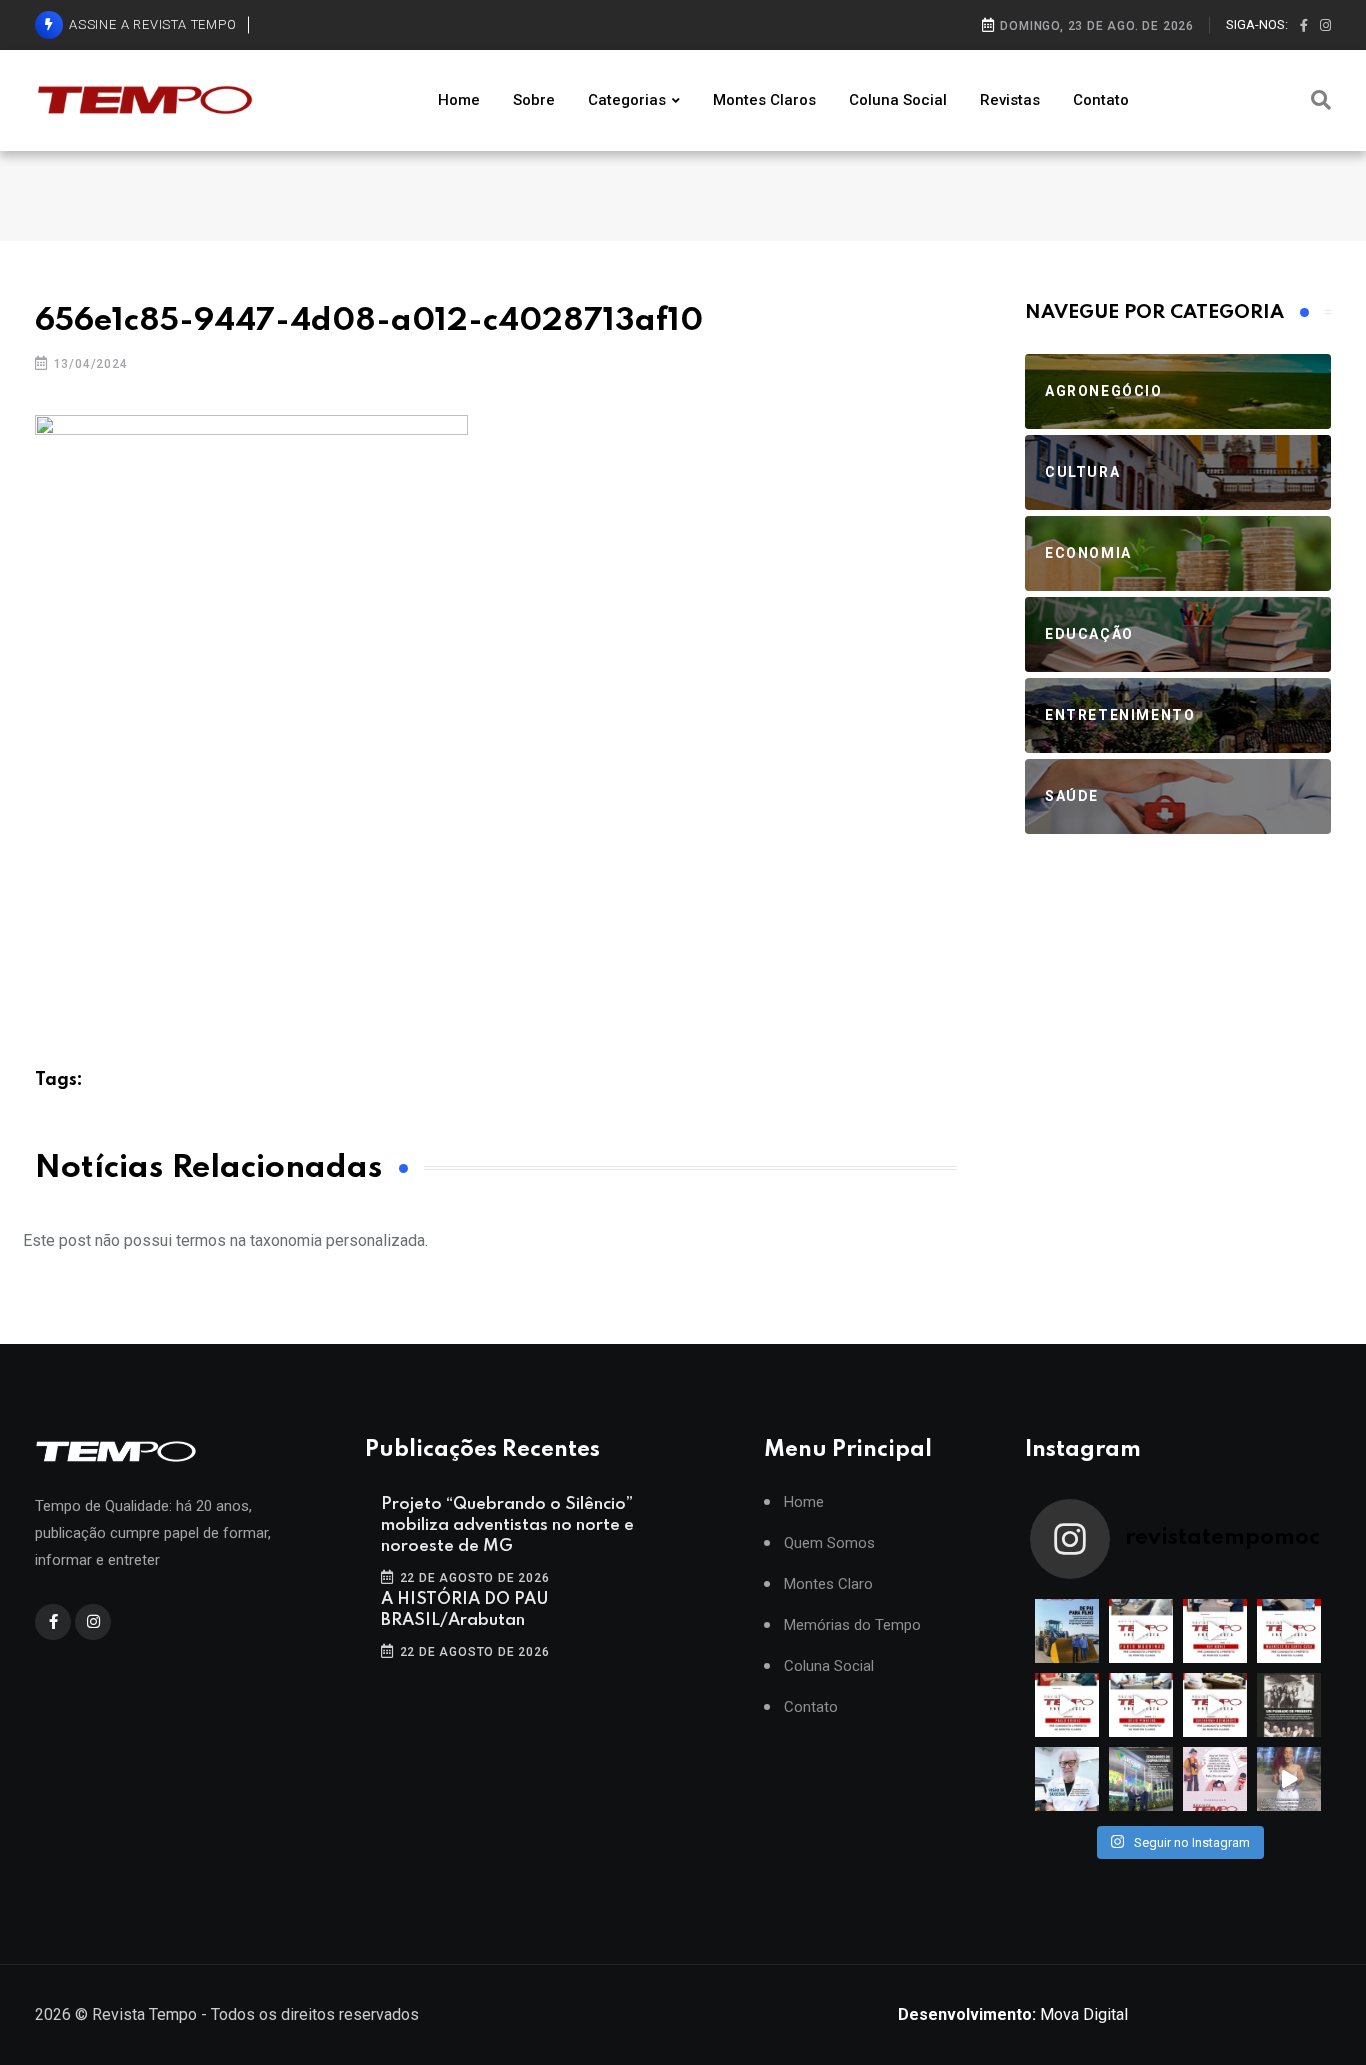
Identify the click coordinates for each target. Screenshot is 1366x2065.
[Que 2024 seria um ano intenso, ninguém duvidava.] (1141, 1779)
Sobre (534, 100)
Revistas (1010, 100)
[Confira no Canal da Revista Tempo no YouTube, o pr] (1215, 1705)
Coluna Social (898, 100)
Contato (1101, 100)
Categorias (627, 100)
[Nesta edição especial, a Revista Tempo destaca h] (1067, 1631)
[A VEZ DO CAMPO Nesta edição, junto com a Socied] (1289, 1705)
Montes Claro (828, 1584)
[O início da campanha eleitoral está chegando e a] (1289, 1631)
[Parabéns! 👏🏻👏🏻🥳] (1215, 1779)
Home (459, 100)
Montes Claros (764, 100)
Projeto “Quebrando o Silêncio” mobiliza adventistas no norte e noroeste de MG (507, 1525)
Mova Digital (1013, 2014)
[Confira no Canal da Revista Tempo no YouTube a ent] (1141, 1631)
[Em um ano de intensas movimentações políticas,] (1067, 1779)
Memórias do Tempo (852, 1625)
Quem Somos (829, 1543)
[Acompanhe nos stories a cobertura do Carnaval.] (1289, 1779)
